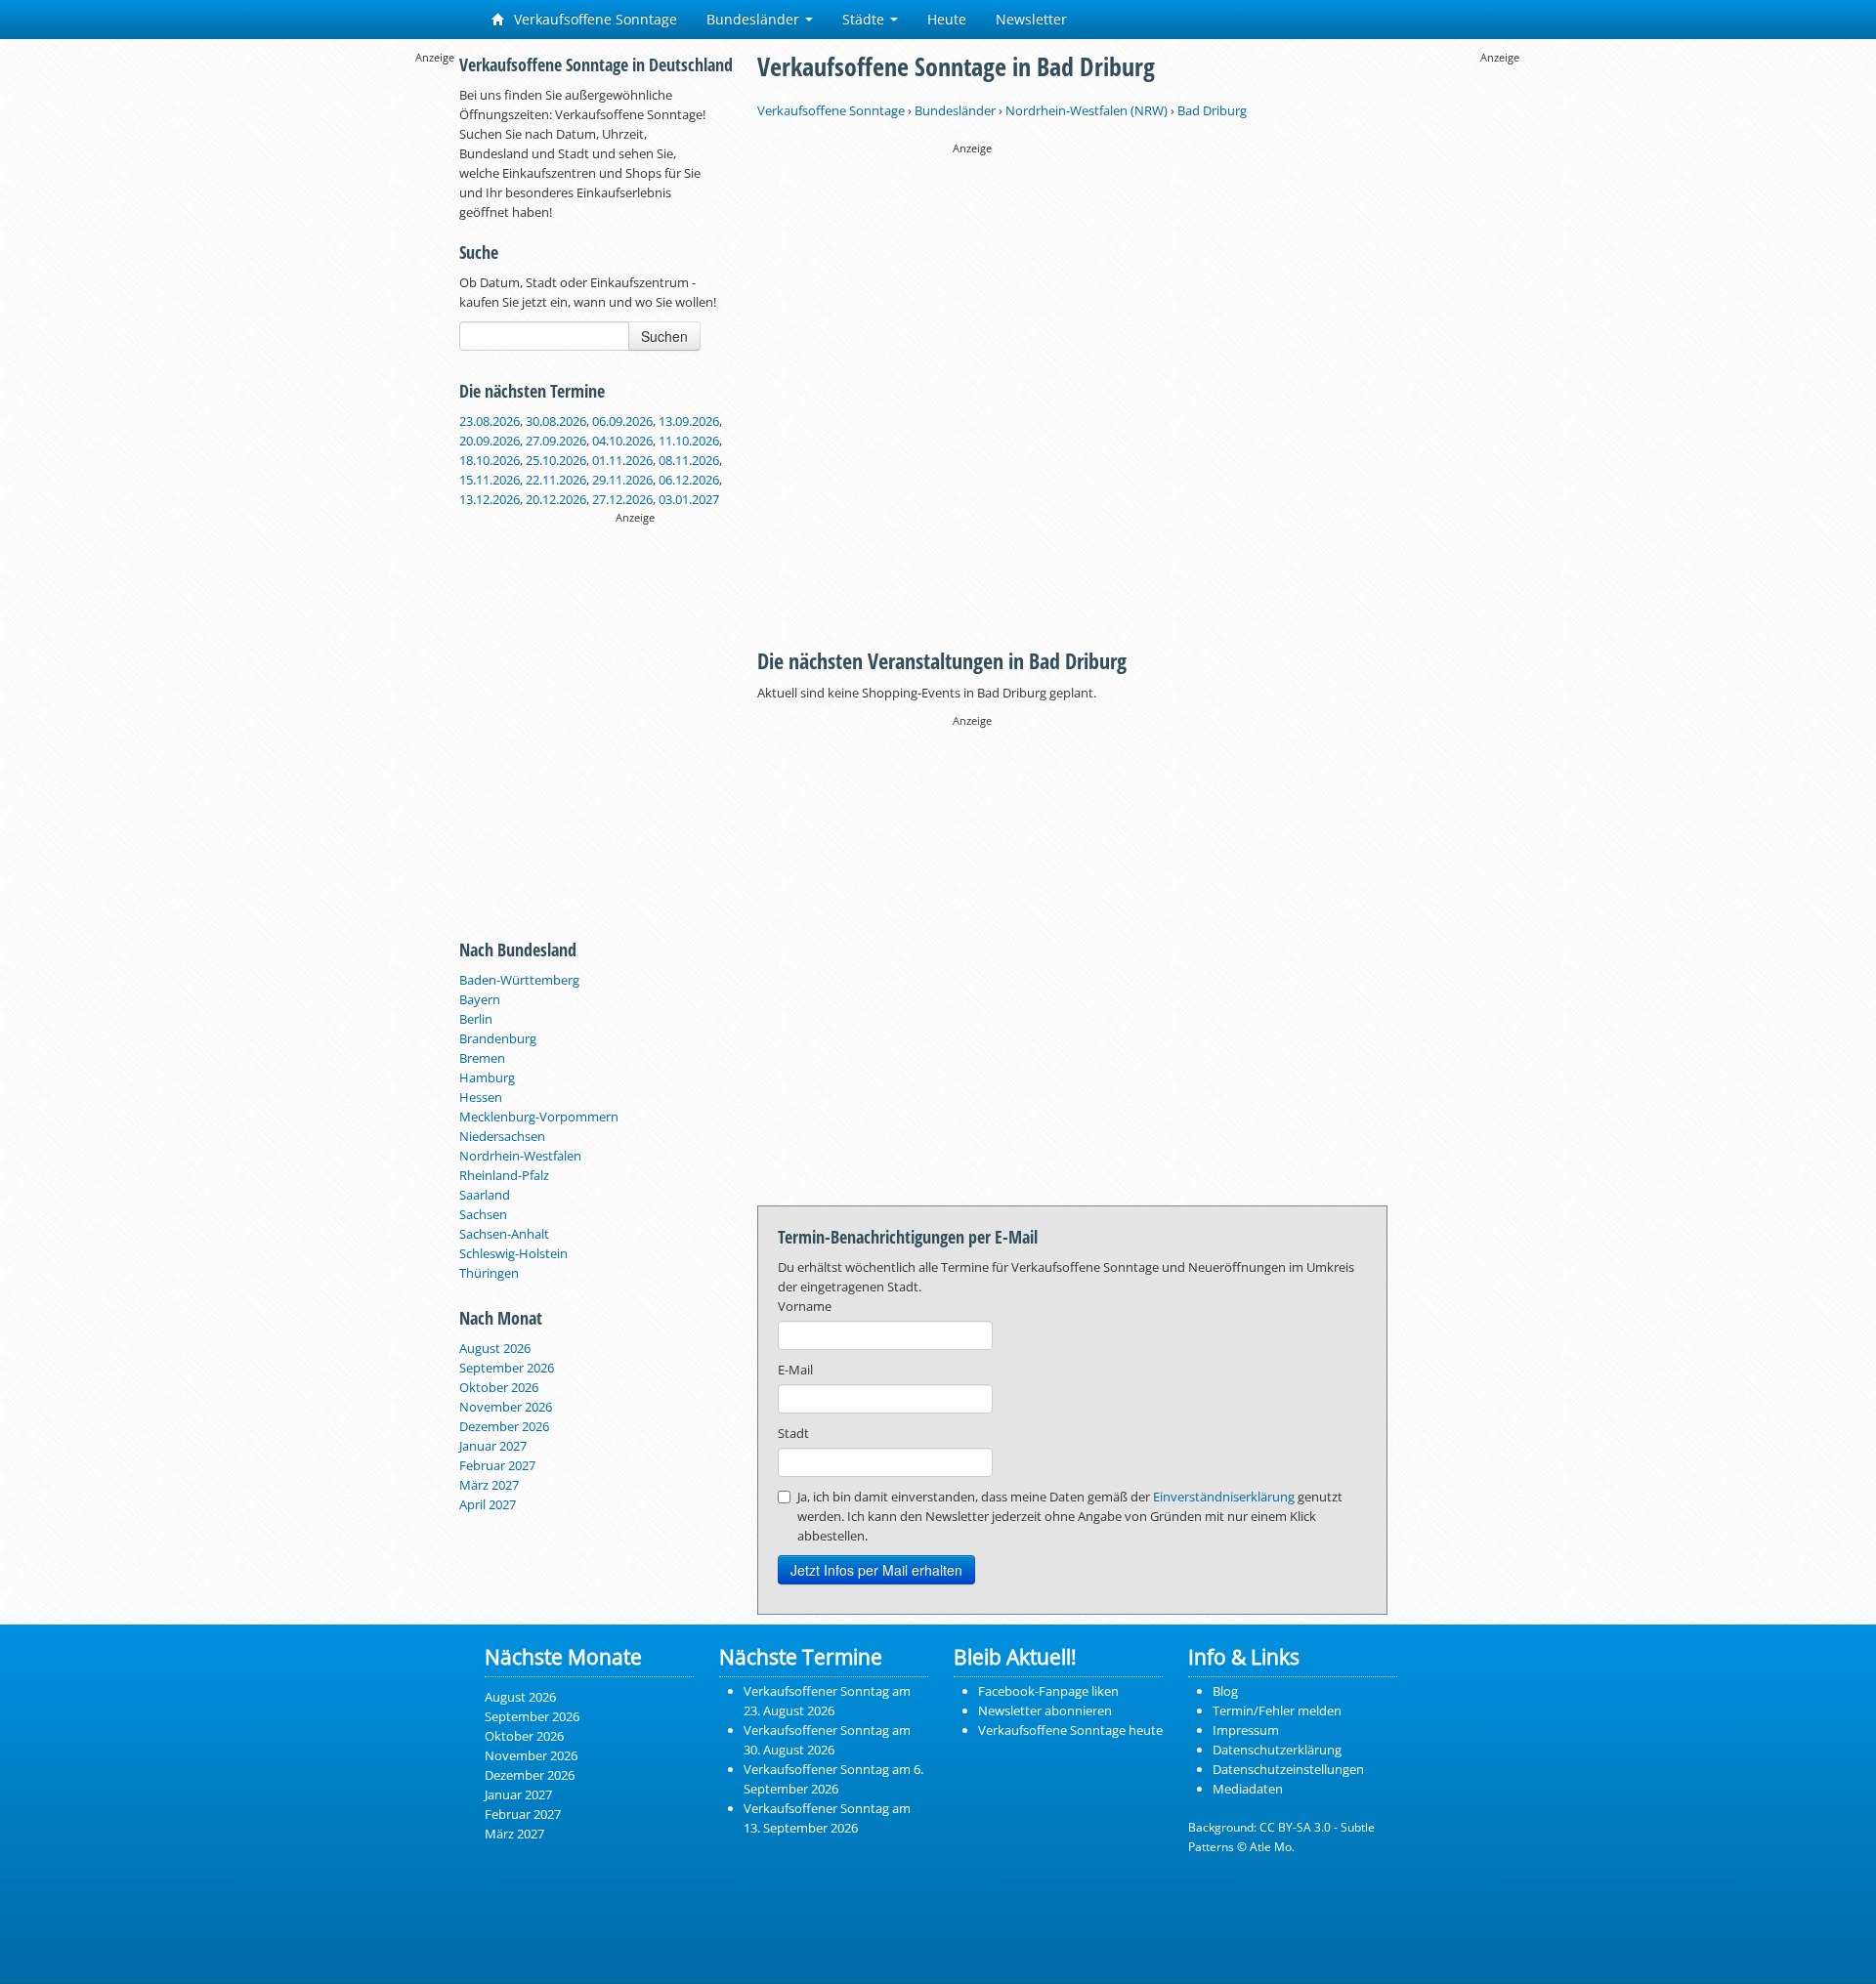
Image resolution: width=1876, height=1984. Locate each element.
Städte (865, 19)
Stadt (793, 1433)
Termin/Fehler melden (1277, 1710)
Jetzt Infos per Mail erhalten (876, 1570)
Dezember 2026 (504, 1426)
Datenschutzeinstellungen (1288, 1769)
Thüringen (489, 1273)
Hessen (481, 1097)
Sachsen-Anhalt (504, 1234)
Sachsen (483, 1214)
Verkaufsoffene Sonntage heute (1070, 1730)
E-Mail (795, 1370)
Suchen (664, 336)
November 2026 (506, 1407)
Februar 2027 (497, 1465)
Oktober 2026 (499, 1387)
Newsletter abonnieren (1045, 1710)
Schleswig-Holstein (513, 1253)
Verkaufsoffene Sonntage (594, 19)
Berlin (476, 1019)
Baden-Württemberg (519, 980)
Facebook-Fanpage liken (1048, 1691)
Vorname (805, 1306)
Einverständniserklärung (1224, 1497)
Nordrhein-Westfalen (520, 1156)
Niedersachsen (502, 1136)
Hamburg (487, 1077)
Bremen (482, 1058)
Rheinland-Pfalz (504, 1175)
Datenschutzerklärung (1277, 1750)
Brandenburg (498, 1038)
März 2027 (489, 1485)
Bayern (480, 999)
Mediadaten (1248, 1789)
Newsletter (1031, 19)
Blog (1225, 1691)
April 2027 (488, 1504)
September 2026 (507, 1368)
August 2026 (495, 1348)
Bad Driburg (1212, 110)
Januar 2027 (493, 1446)
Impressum (1246, 1730)
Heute (947, 19)
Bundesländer (755, 19)
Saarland (485, 1195)
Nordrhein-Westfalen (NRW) (1087, 110)
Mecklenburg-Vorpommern (539, 1117)
